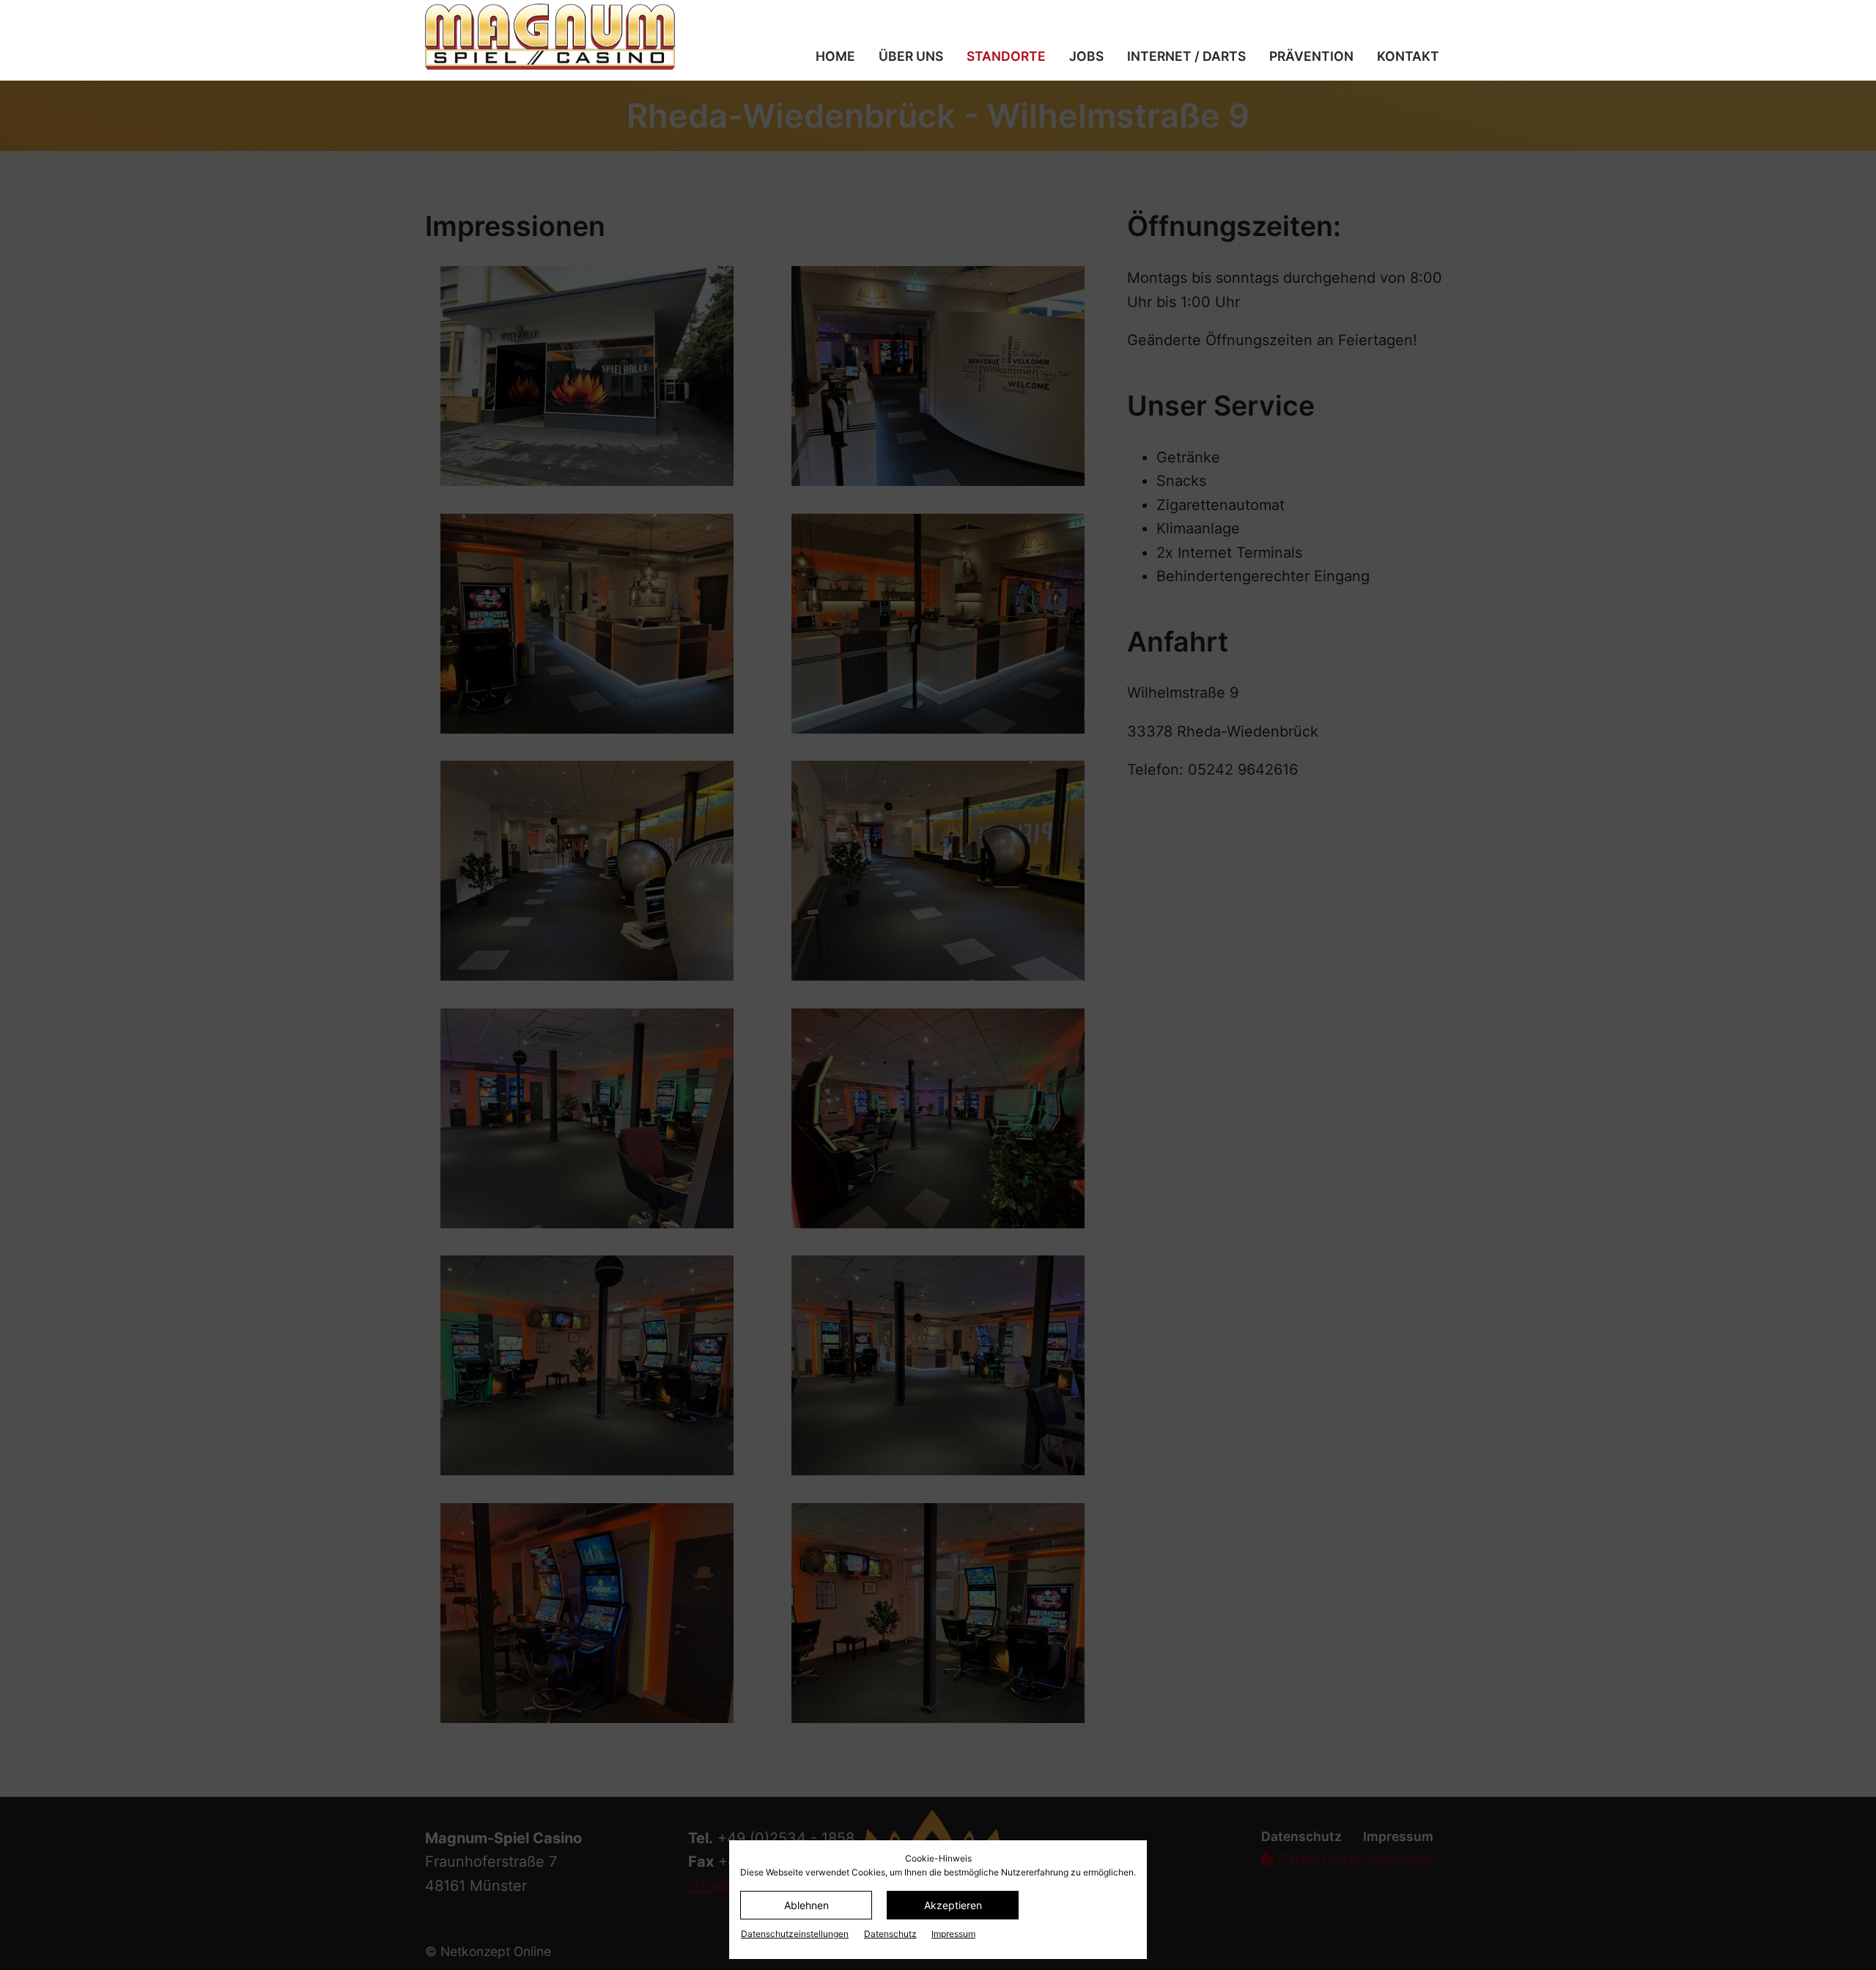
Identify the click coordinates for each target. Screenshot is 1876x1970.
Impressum (953, 1934)
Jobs (1086, 56)
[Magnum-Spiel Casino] (582, 37)
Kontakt (1408, 56)
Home (835, 56)
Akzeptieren (953, 1905)
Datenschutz (890, 1934)
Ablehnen (806, 1905)
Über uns (911, 56)
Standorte (1006, 56)
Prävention (1311, 56)
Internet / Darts (1186, 56)
